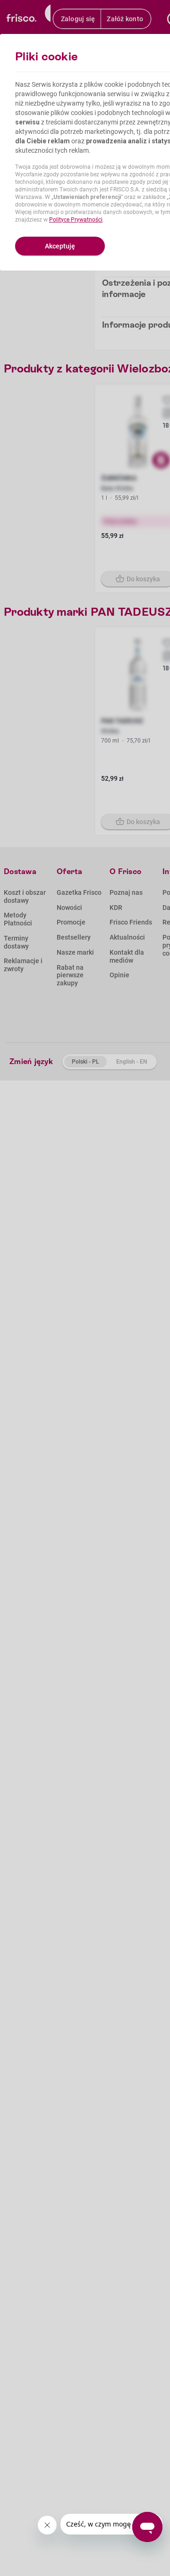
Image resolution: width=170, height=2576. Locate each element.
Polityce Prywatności (76, 220)
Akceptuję (60, 246)
